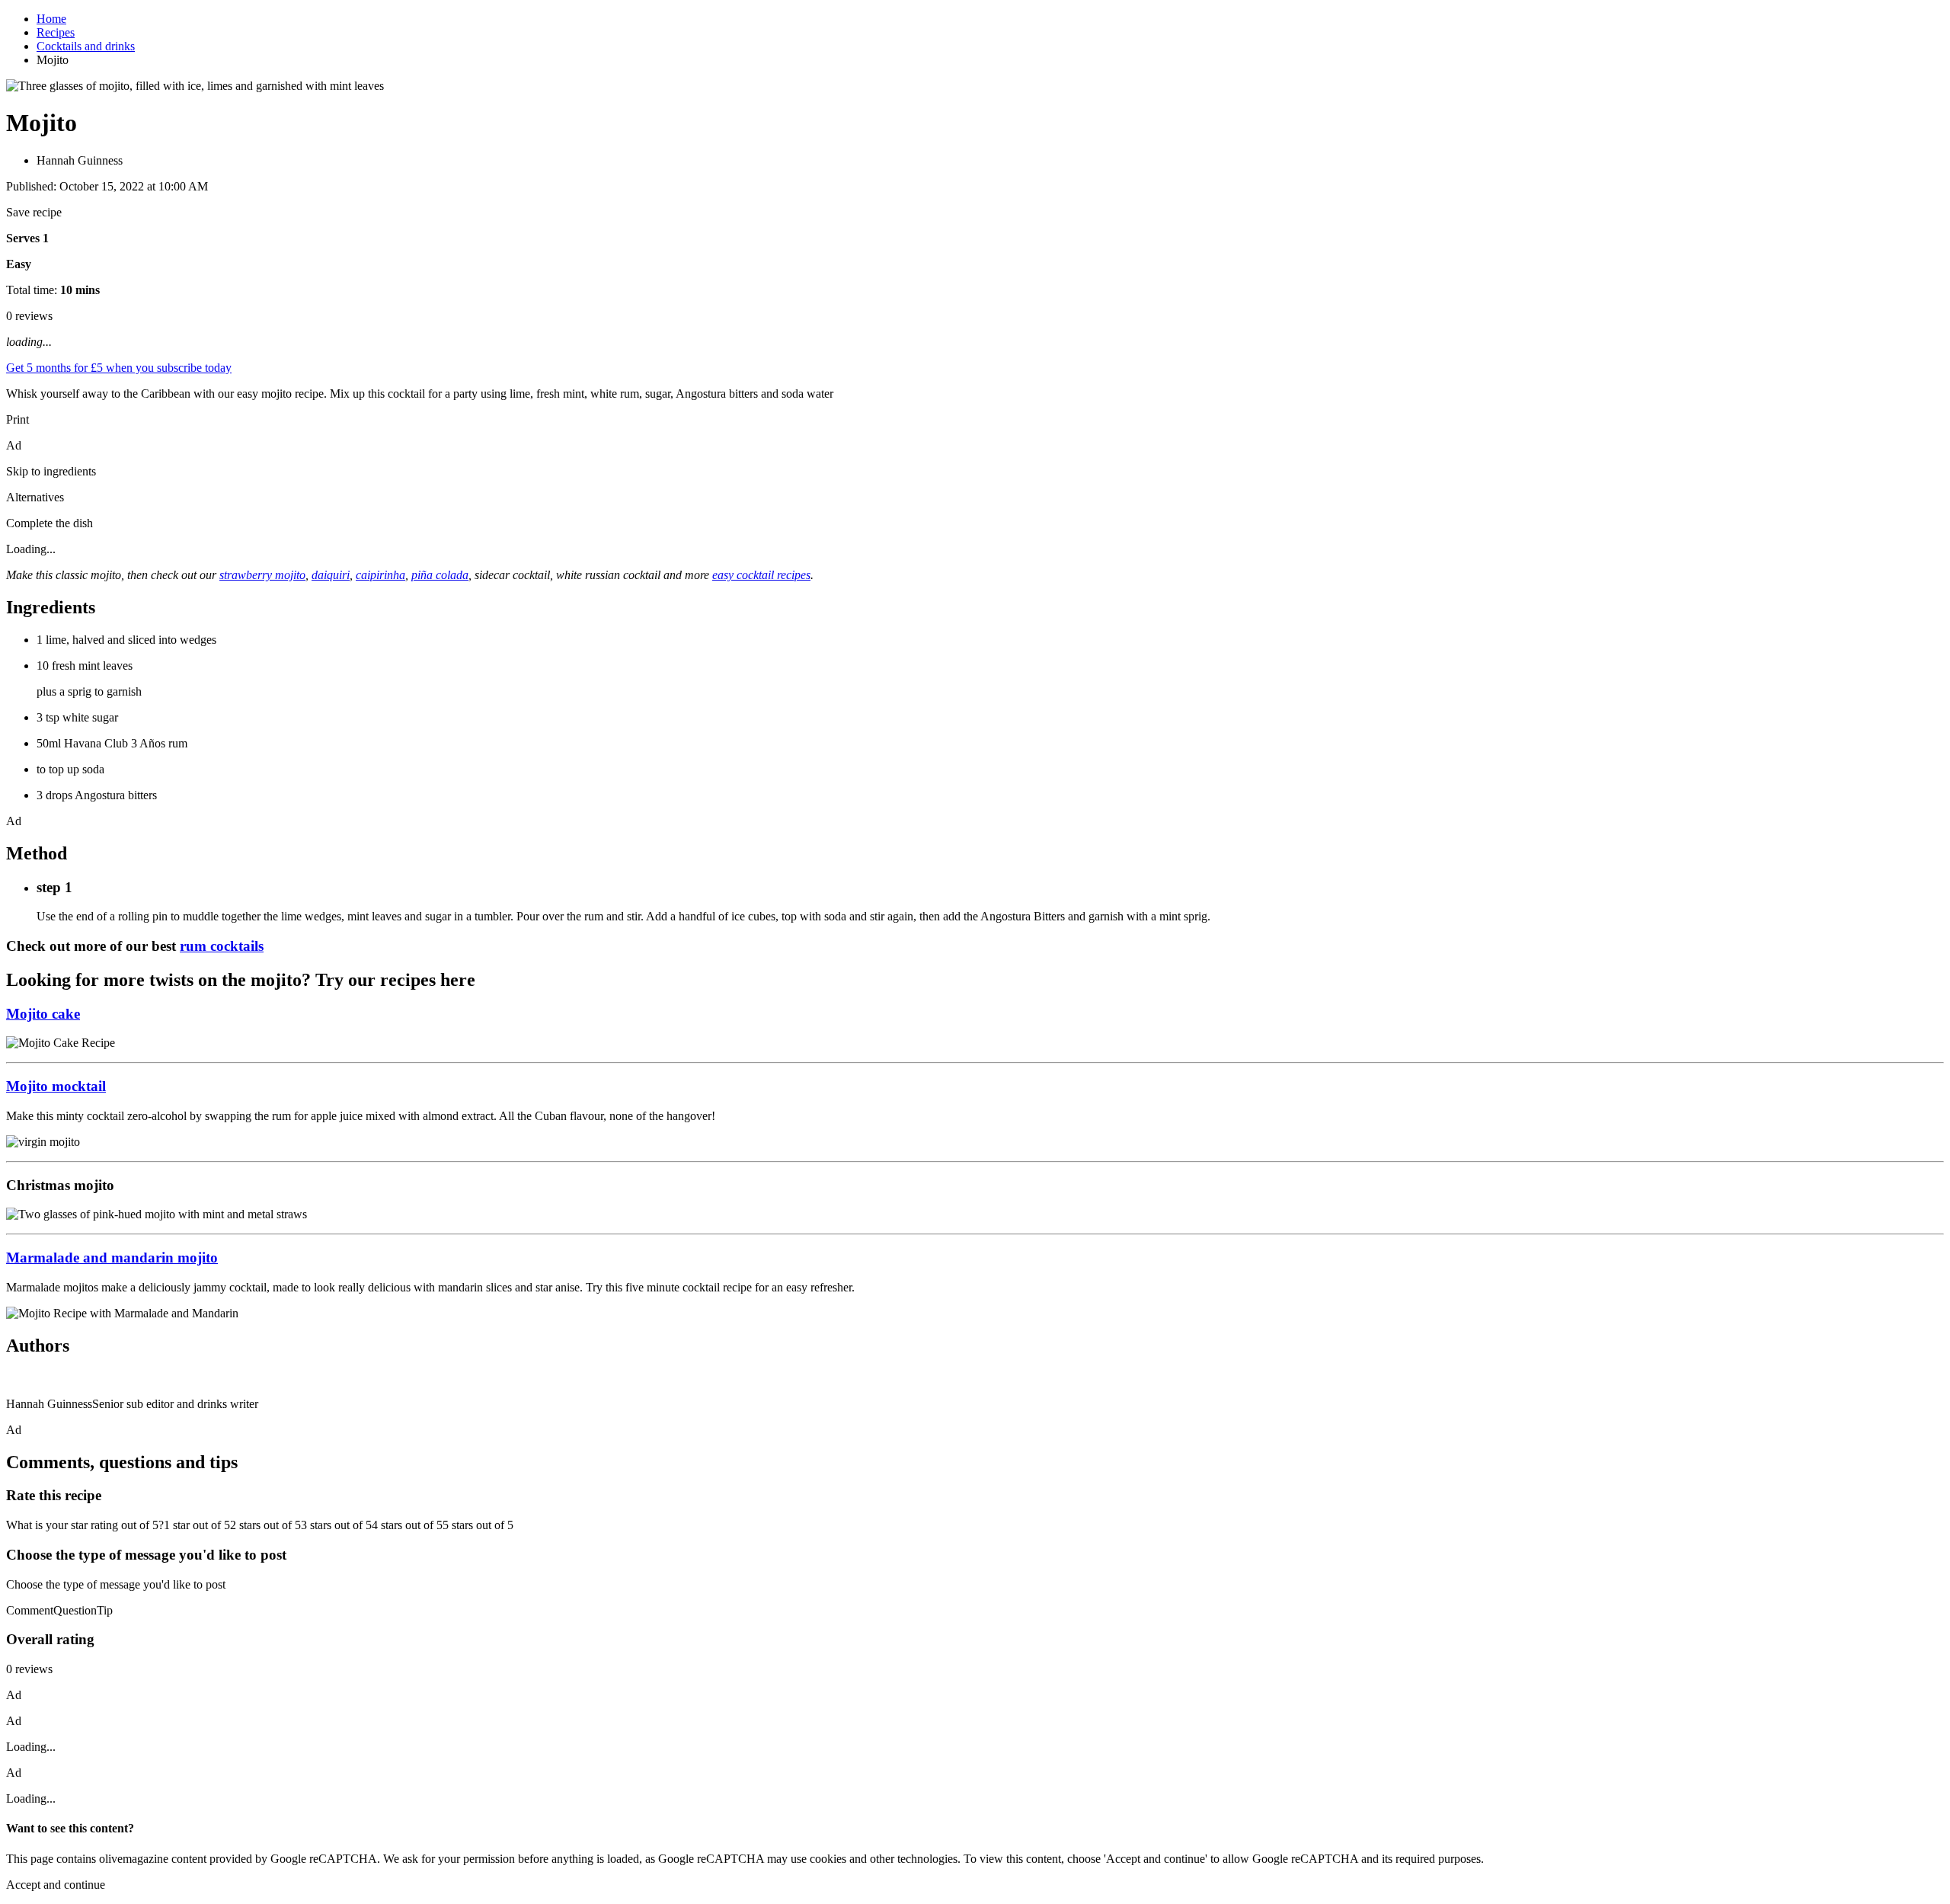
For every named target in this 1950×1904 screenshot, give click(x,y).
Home (51, 19)
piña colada (440, 575)
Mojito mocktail (56, 1086)
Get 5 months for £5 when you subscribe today (119, 368)
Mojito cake (43, 1014)
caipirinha (380, 575)
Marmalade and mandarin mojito (112, 1258)
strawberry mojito (262, 575)
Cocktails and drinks (86, 46)
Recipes (56, 32)
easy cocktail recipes (761, 575)
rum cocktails (222, 946)
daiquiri (331, 575)
